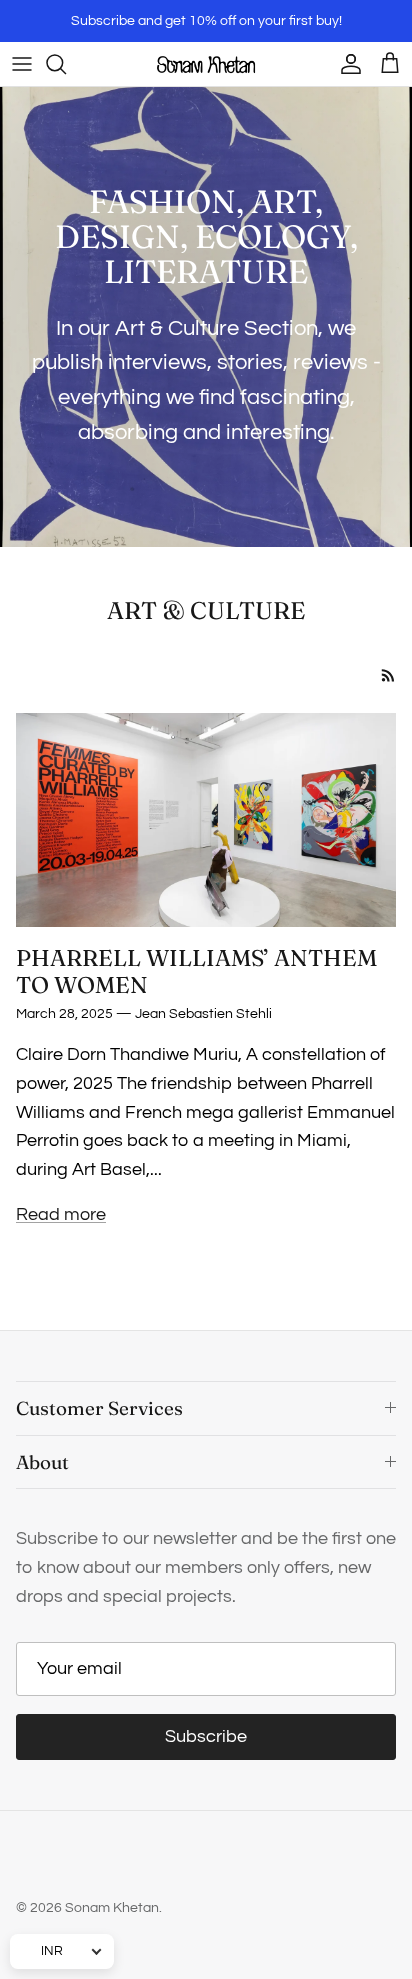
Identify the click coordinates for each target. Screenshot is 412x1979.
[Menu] (22, 64)
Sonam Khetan (112, 1908)
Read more (61, 1214)
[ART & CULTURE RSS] (388, 675)
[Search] (66, 64)
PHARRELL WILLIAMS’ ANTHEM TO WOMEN (196, 971)
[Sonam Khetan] (206, 64)
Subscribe (206, 1736)
